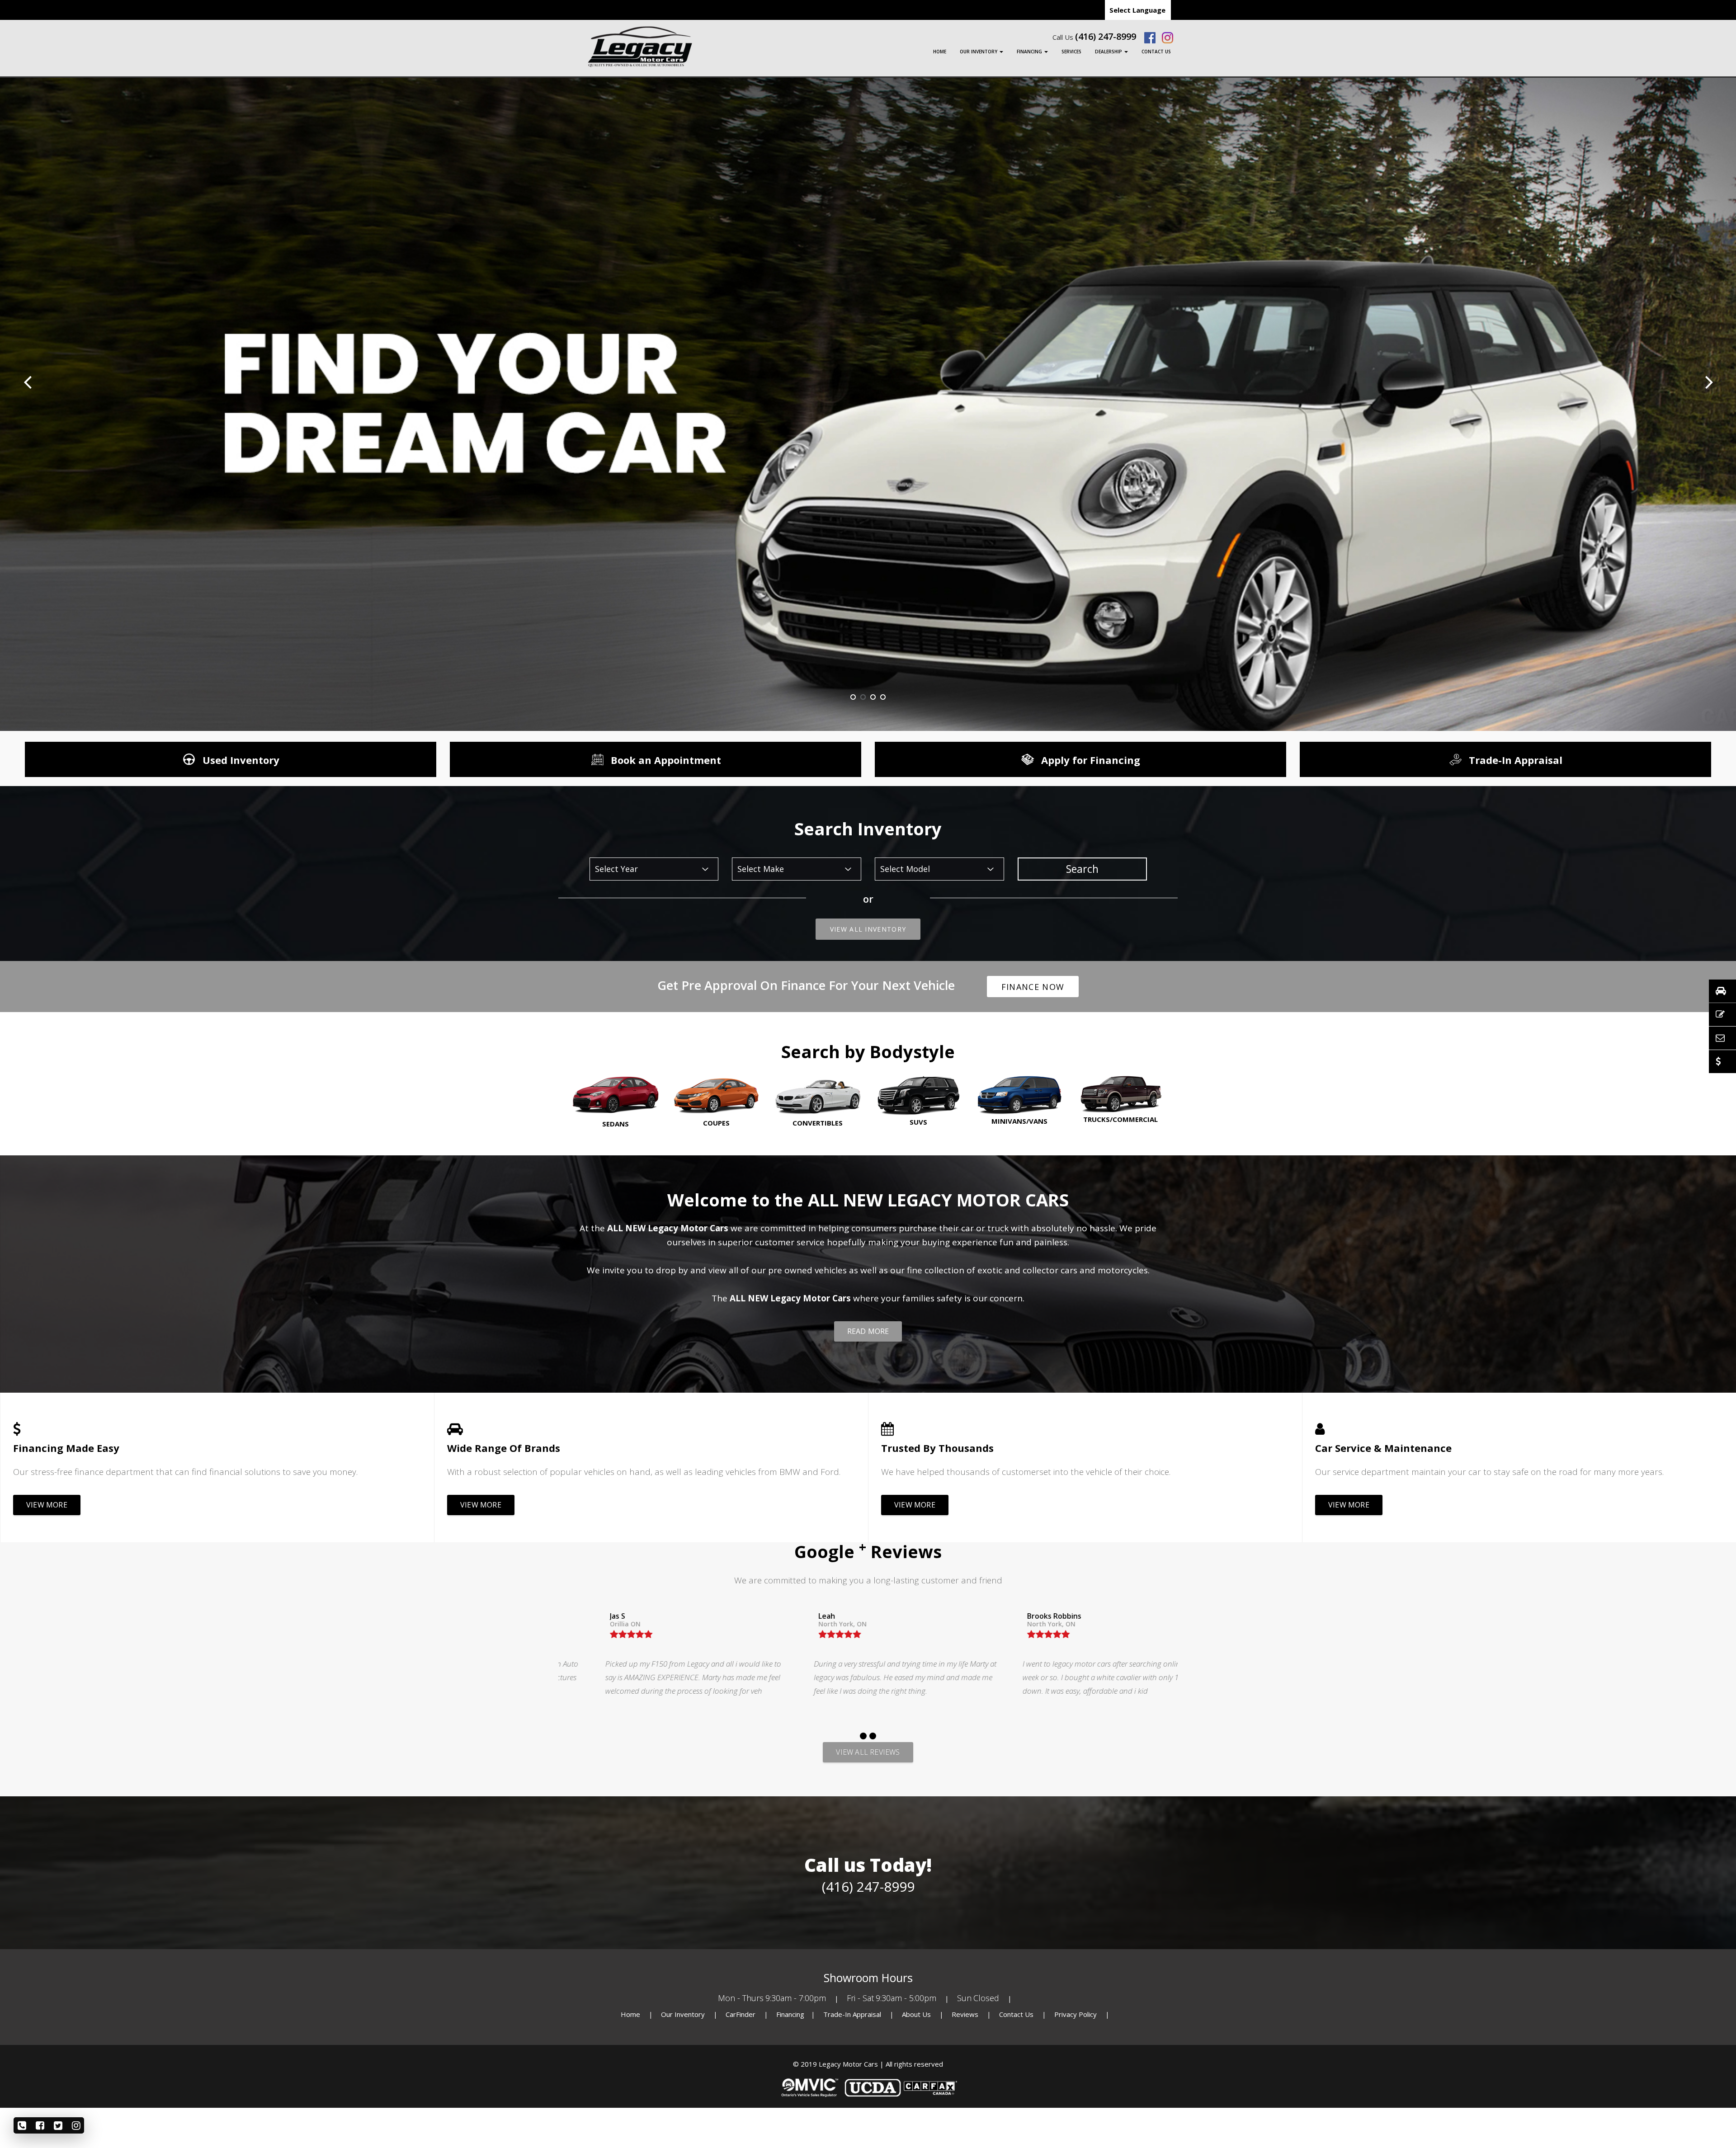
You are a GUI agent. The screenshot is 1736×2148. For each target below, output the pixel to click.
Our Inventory (979, 52)
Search (1082, 869)
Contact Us (1156, 52)
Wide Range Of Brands (504, 1448)
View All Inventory (868, 929)
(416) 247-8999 (1106, 37)
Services (1071, 52)
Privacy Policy (1076, 2014)
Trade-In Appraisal (852, 2014)
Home (940, 52)
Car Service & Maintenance (1383, 1448)
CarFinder (741, 2014)
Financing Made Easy (66, 1448)
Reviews (965, 2014)
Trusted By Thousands (937, 1448)
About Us (917, 2014)
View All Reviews (868, 1752)
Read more (868, 1331)
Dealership (1109, 52)
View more (47, 1505)
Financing (1030, 52)
